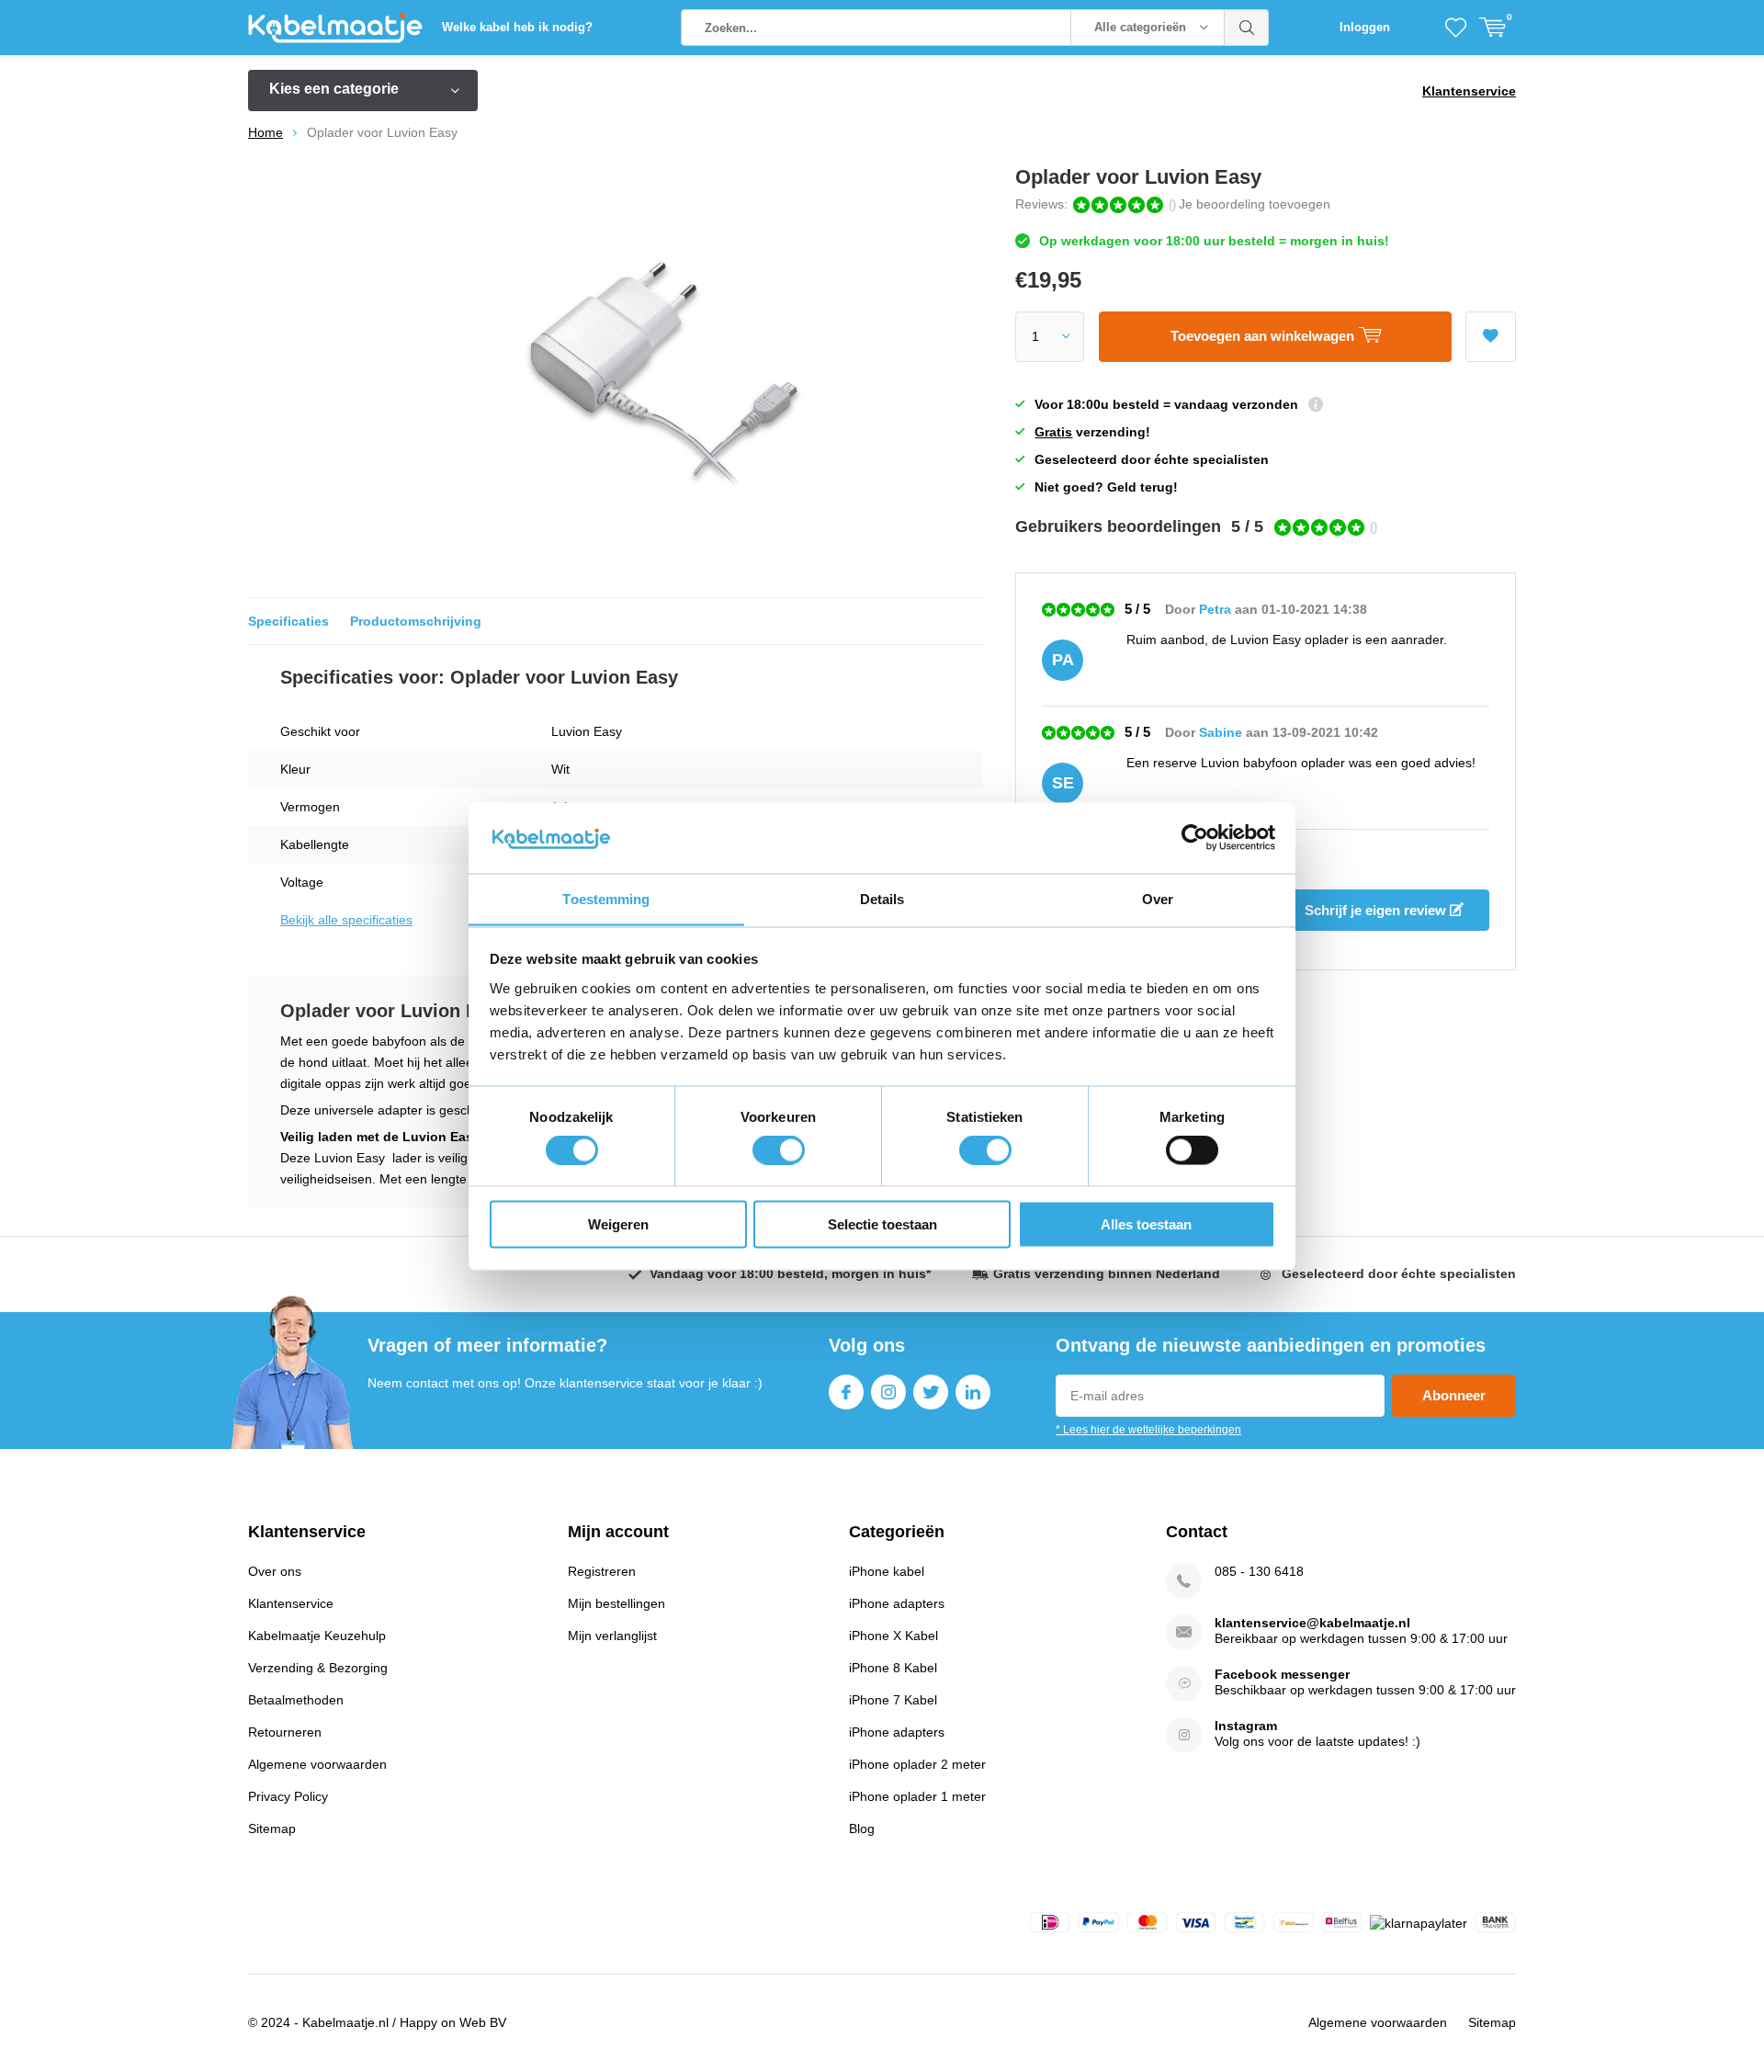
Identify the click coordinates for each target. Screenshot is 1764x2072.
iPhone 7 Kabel (893, 1700)
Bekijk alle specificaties (346, 920)
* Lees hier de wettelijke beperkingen (1148, 1430)
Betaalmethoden (296, 1700)
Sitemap (272, 1829)
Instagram (888, 1392)
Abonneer (1454, 1395)
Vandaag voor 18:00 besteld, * (790, 1274)
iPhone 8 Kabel (893, 1668)
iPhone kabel (887, 1571)
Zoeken (1247, 28)
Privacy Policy (288, 1796)
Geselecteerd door (1399, 1274)
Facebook (846, 1392)
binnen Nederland (1107, 1274)
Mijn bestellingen (616, 1603)
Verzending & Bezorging (318, 1668)
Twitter (931, 1392)
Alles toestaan (1146, 1223)
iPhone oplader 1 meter (917, 1796)
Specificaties (288, 621)
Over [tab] (1158, 898)
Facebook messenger (1282, 1674)
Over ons (275, 1571)
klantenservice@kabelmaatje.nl (1312, 1623)
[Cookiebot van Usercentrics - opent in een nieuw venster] (1195, 837)
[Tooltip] (1316, 407)
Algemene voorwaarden (317, 1764)
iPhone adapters (897, 1603)
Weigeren (618, 1223)
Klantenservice (1469, 91)
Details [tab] (882, 898)
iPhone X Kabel (893, 1636)
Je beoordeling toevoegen (1255, 204)
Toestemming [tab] (606, 898)
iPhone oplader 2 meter (917, 1764)
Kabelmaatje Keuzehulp (317, 1636)
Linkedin (973, 1392)
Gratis (1053, 432)
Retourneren (285, 1732)
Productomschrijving (416, 621)
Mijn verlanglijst (612, 1636)
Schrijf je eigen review (1377, 910)
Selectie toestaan (882, 1223)
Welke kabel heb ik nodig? (517, 27)
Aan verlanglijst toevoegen (1491, 337)
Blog (862, 1829)
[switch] (779, 1150)
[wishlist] (1456, 28)
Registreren (602, 1571)
